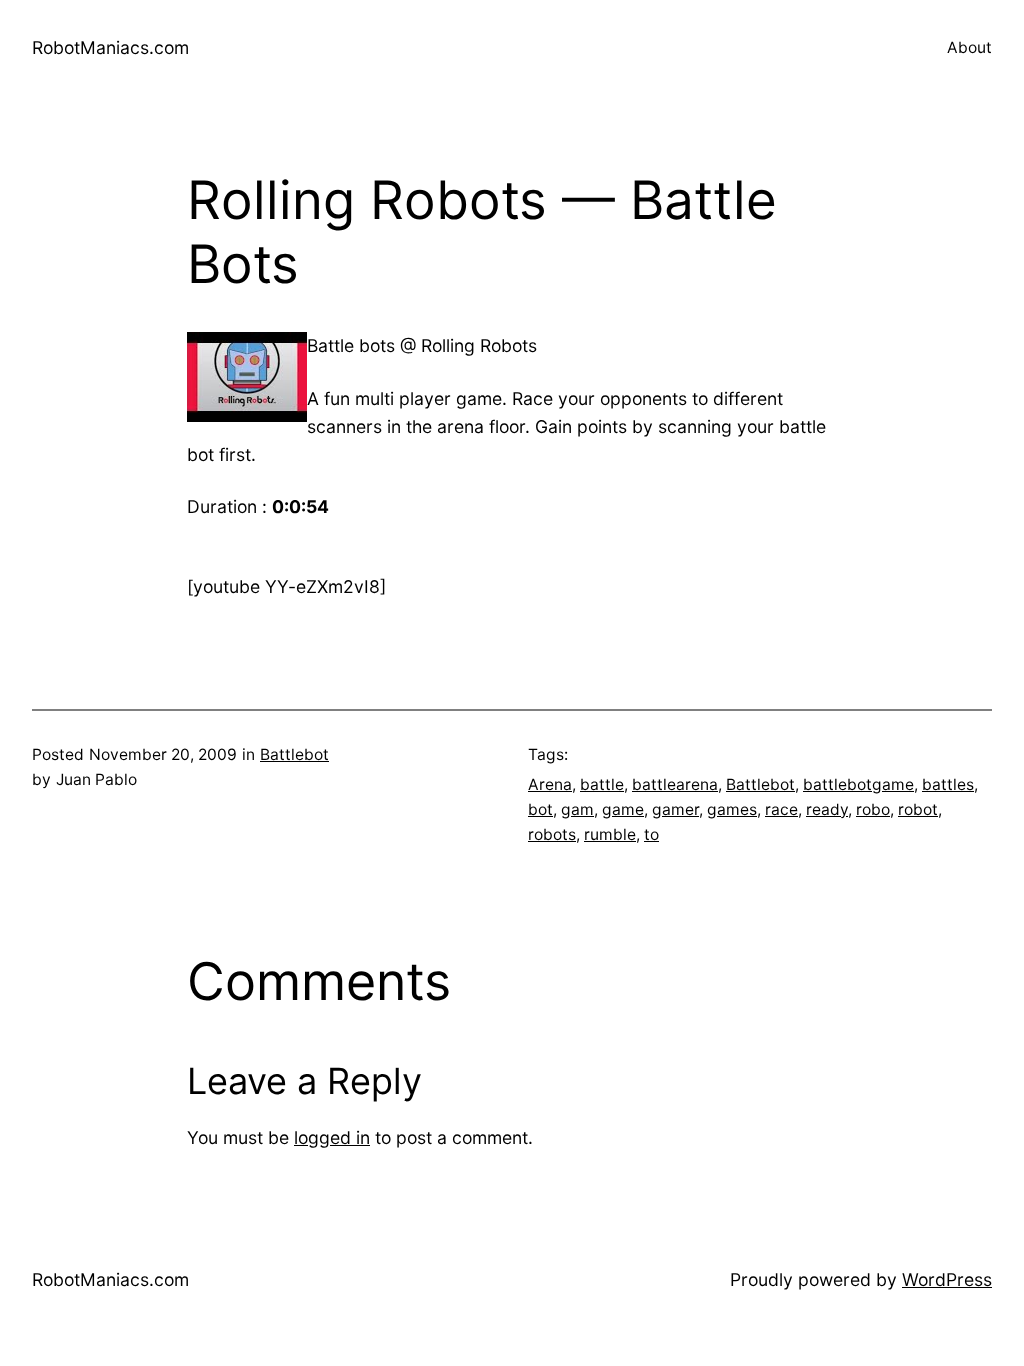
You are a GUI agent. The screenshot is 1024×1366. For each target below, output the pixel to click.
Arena (550, 784)
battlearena (675, 784)
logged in (332, 1137)
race (781, 809)
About (969, 47)
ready (827, 809)
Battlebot (294, 754)
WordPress (947, 1279)
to (651, 834)
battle (602, 784)
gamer (675, 809)
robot (918, 809)
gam (577, 809)
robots (552, 834)
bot (540, 809)
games (732, 809)
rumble (610, 834)
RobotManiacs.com (110, 47)
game (623, 809)
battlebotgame (858, 784)
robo (873, 809)
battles (948, 784)
